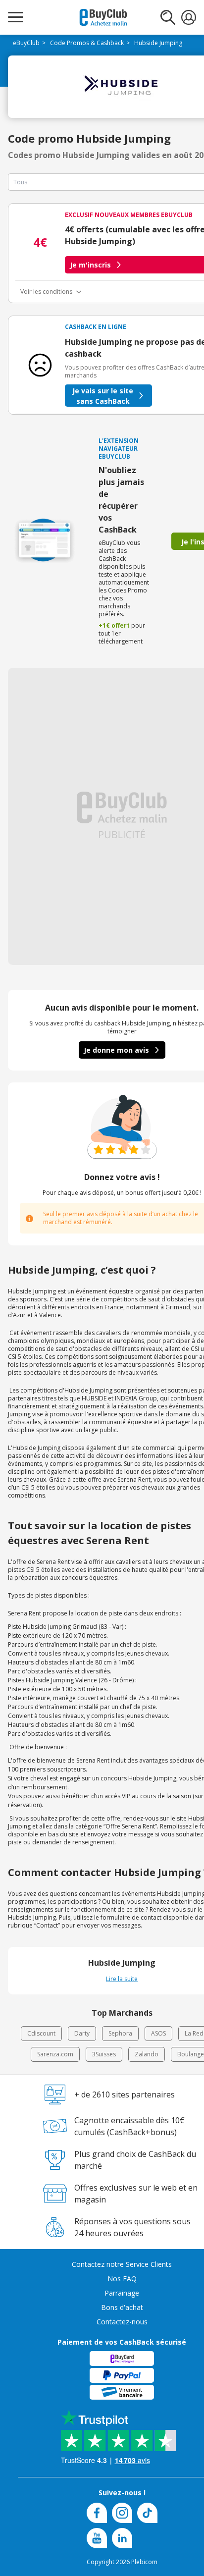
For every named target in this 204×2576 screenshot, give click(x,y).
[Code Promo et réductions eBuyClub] (103, 17)
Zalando (147, 2054)
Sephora (120, 2033)
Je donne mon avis (116, 1050)
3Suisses (104, 2054)
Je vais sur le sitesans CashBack (103, 396)
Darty (82, 2033)
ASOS (158, 2033)
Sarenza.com (55, 2054)
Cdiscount (41, 2033)
